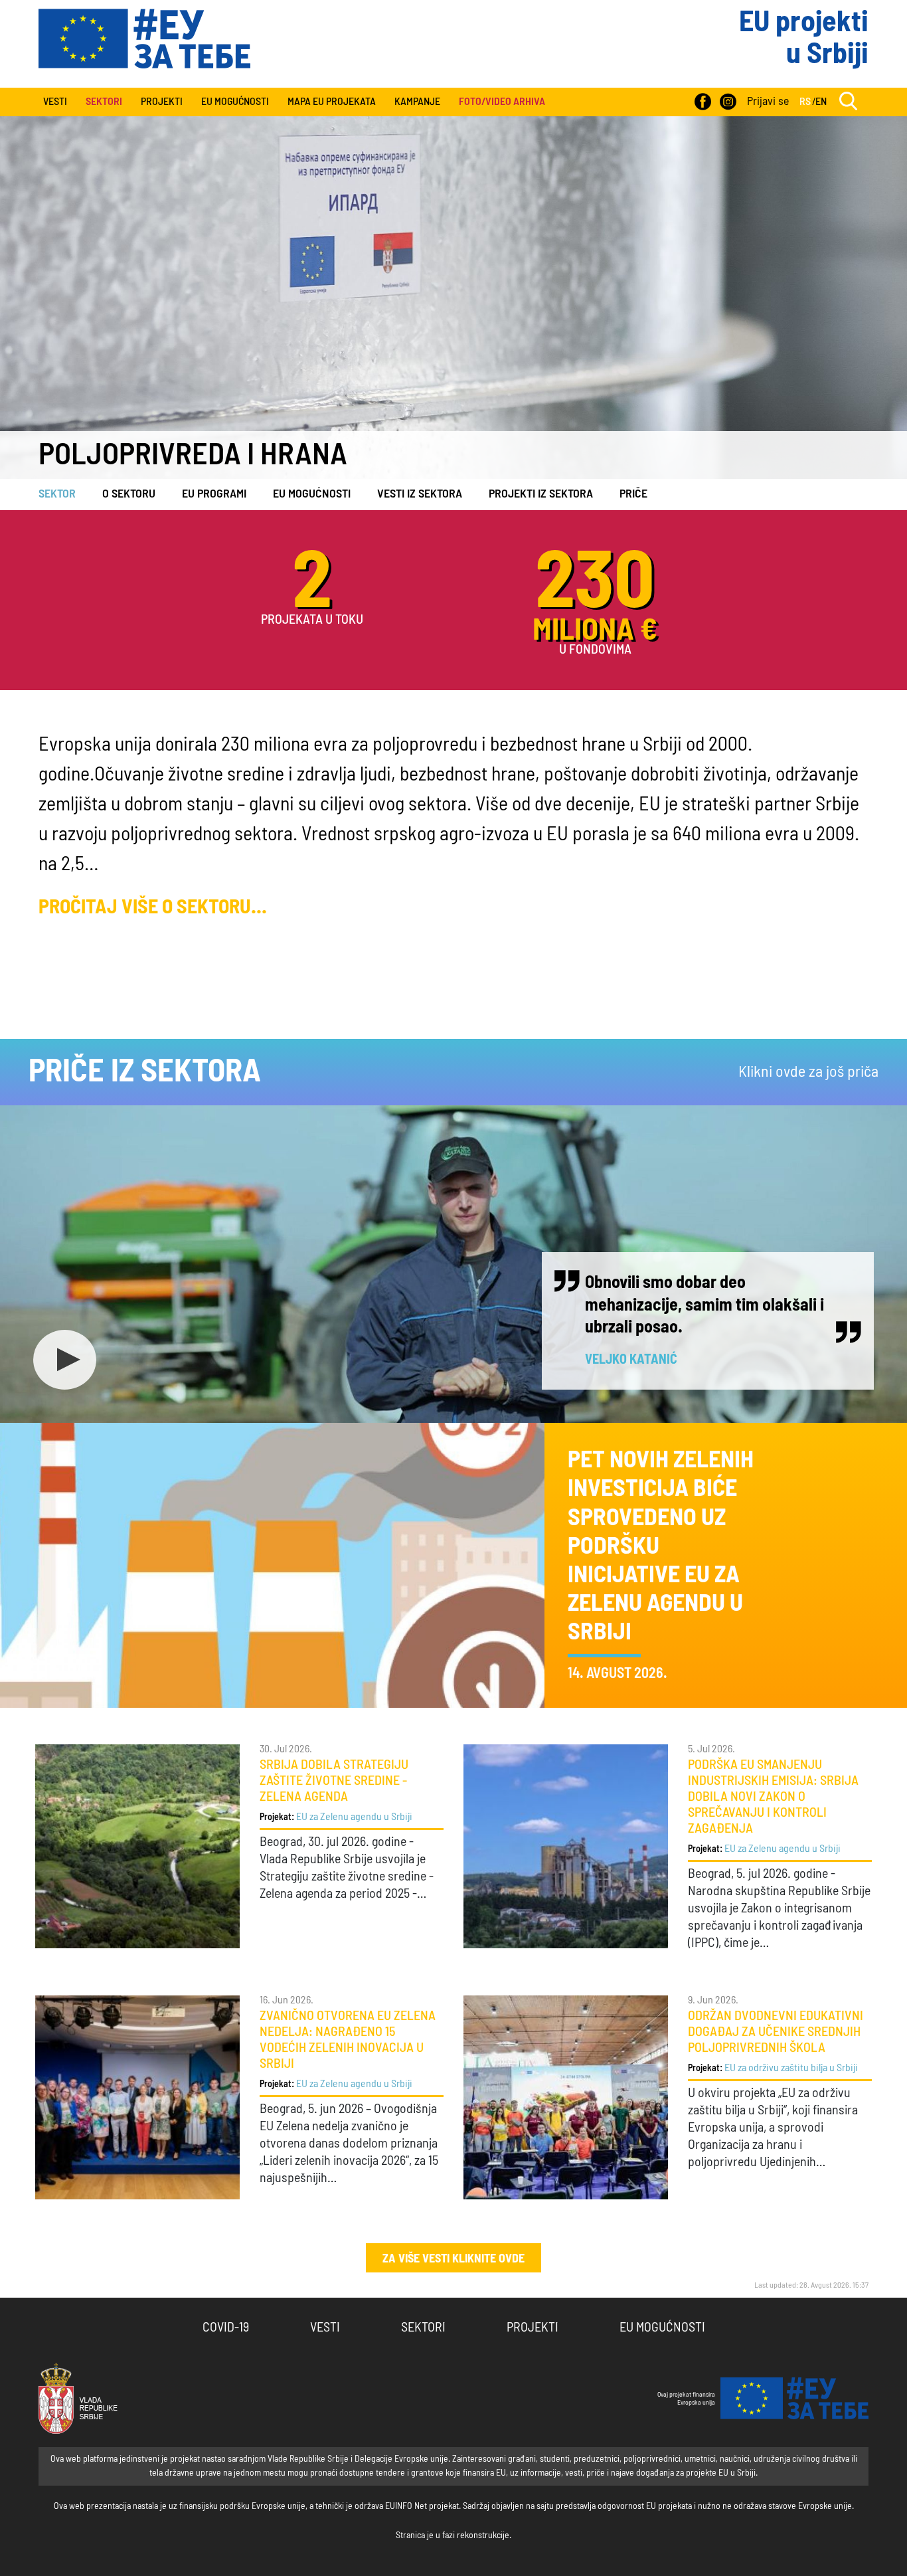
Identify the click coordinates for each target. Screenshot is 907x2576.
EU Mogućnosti (235, 102)
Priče (633, 494)
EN (821, 102)
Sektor (57, 494)
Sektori (423, 2328)
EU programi (214, 494)
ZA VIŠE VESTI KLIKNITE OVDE (453, 2259)
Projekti (162, 102)
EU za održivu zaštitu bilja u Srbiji (791, 2068)
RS (805, 102)
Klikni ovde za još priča (808, 1072)
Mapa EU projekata (332, 102)
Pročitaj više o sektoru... (153, 907)
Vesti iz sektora (420, 494)
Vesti (55, 102)
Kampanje (417, 102)
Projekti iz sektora (541, 494)
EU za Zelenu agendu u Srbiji (354, 1817)
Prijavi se (768, 102)
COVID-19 (226, 2328)
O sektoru (129, 494)
